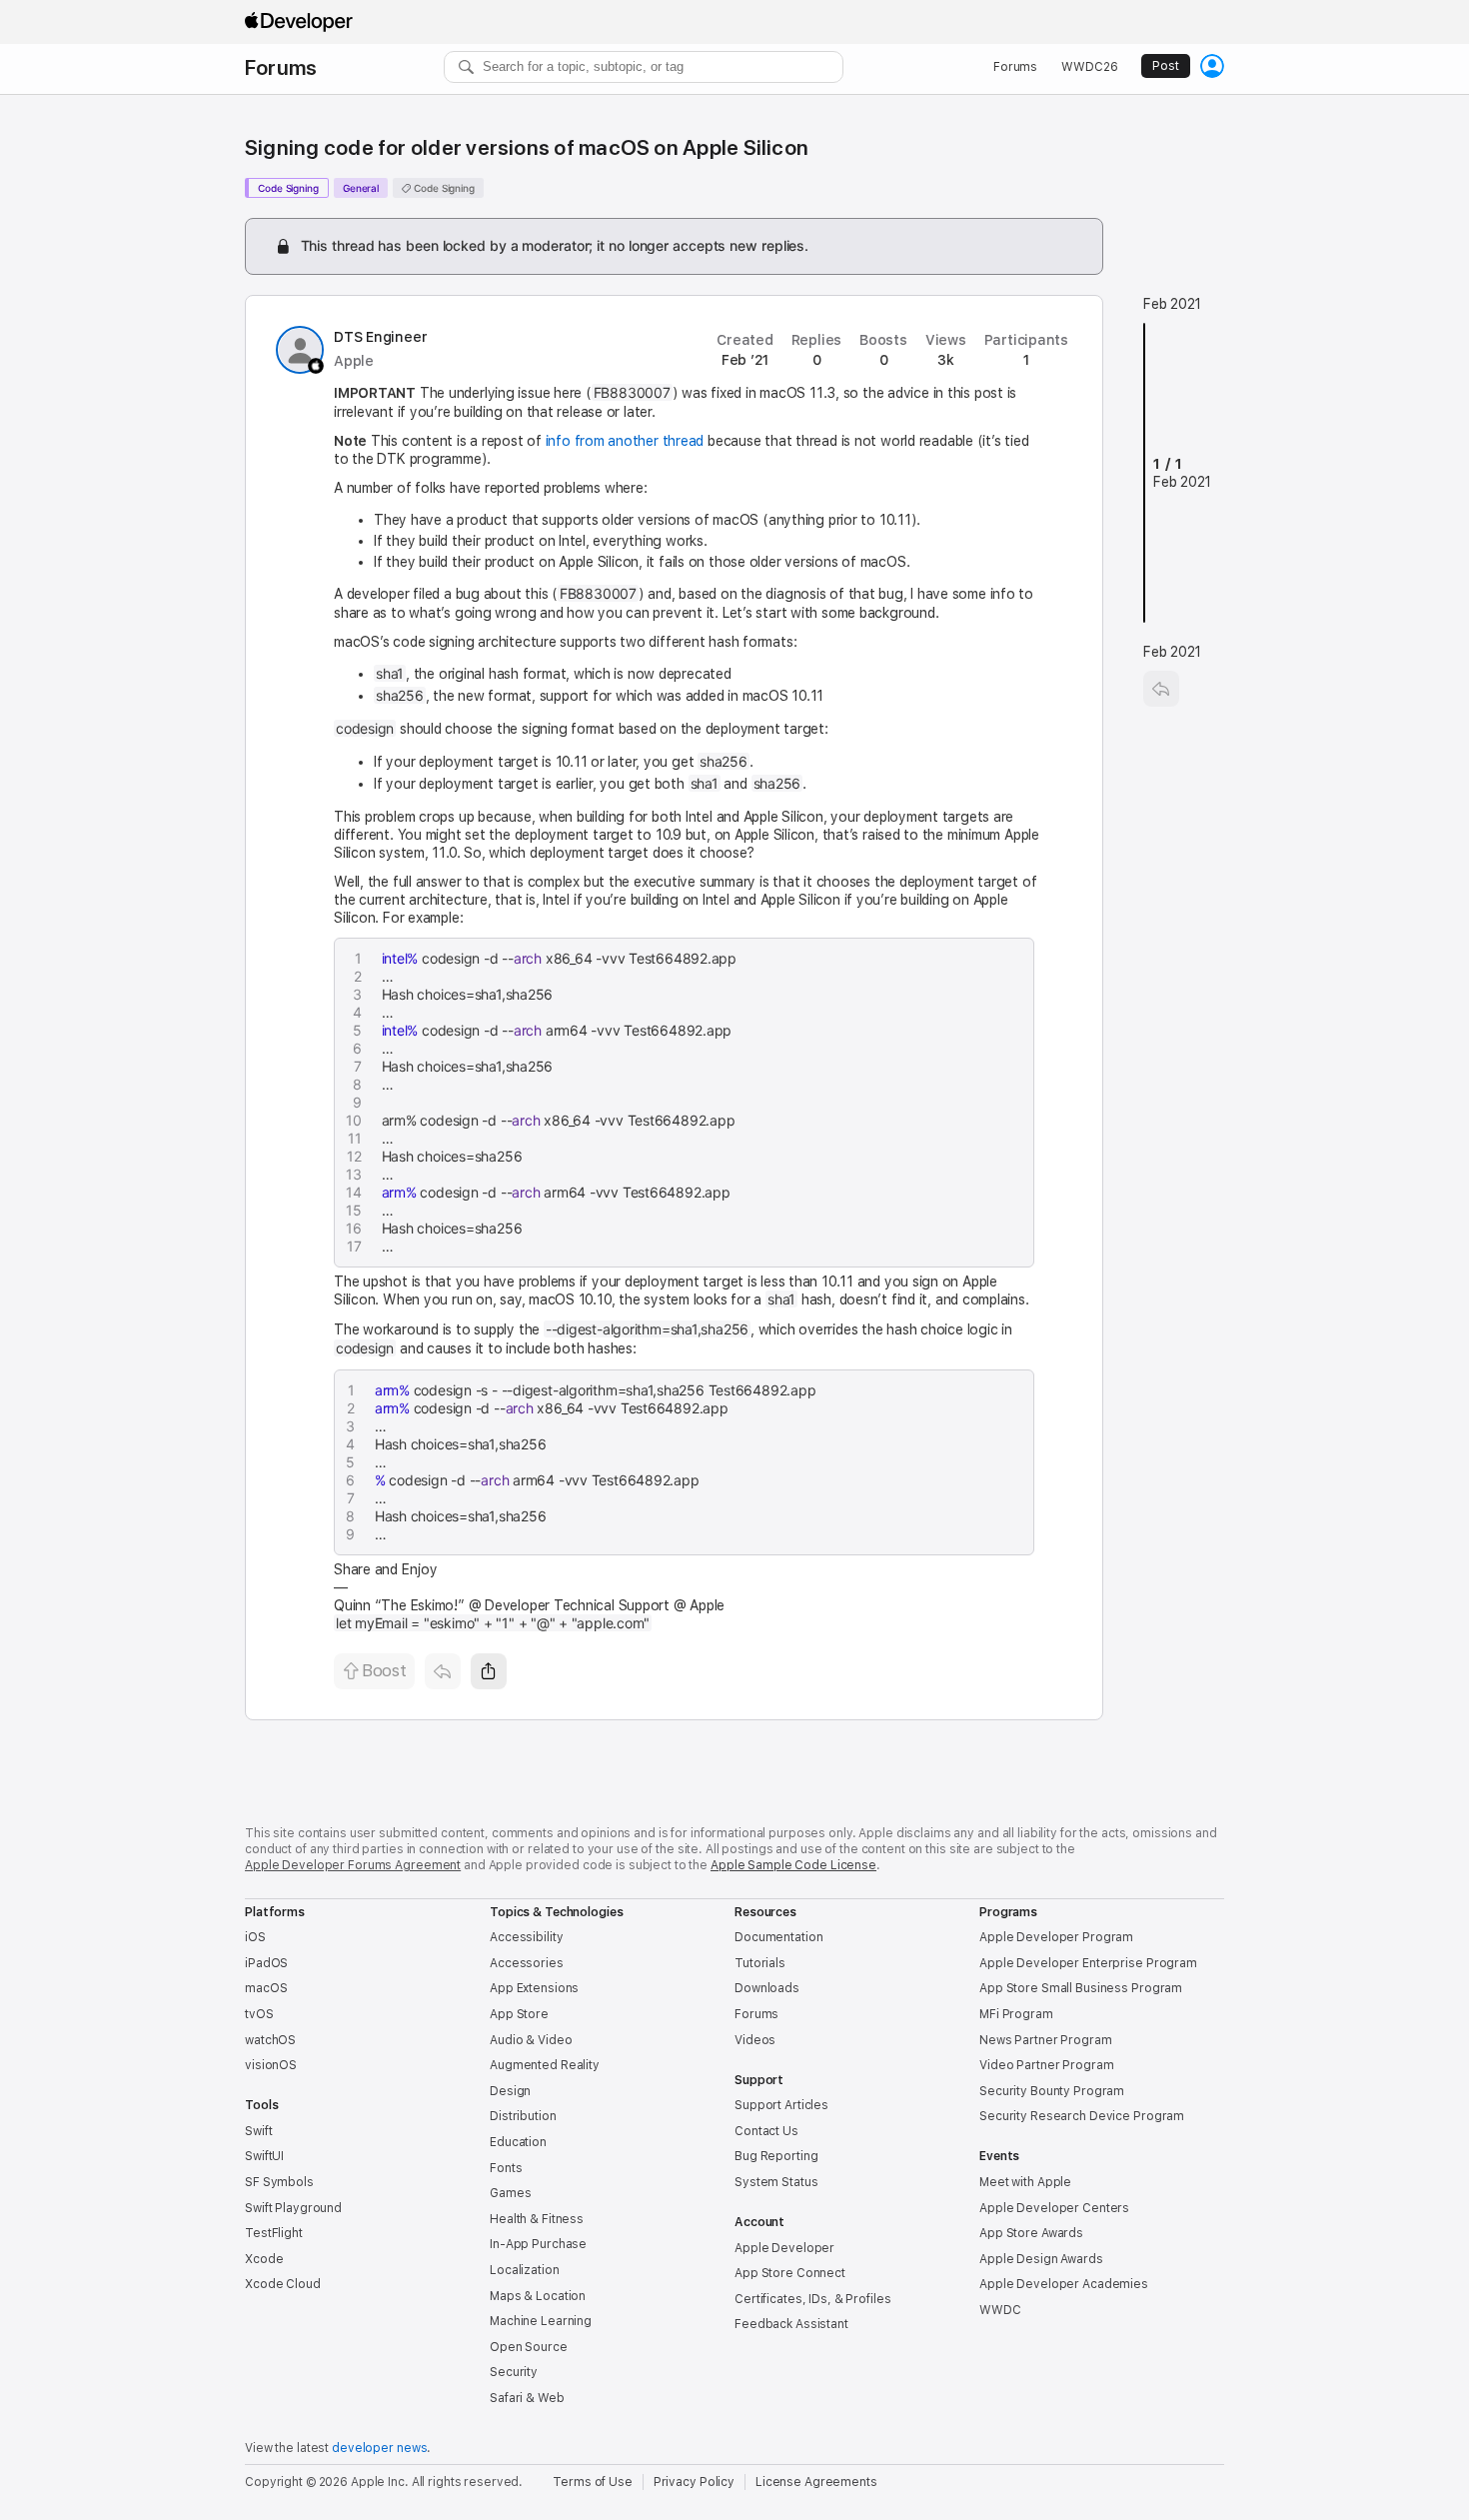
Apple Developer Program (1056, 1937)
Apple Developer (784, 2248)
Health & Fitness (537, 2219)
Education (518, 2142)
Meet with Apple (1025, 2182)
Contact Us (766, 2131)
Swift (258, 2131)
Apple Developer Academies (1064, 2284)
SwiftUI (264, 2156)
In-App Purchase (538, 2244)
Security (514, 2372)
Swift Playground (293, 2208)
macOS (266, 1988)
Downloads (767, 1988)
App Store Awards (1031, 2233)
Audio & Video (531, 2040)
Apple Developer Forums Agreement (353, 1865)
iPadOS (266, 1963)
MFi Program (1016, 2014)
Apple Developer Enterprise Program (1088, 1963)
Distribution (523, 2116)
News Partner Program (1046, 2040)
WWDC (1000, 2310)
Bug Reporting (776, 2156)
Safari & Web (527, 2398)
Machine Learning (541, 2321)
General (361, 188)
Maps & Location (538, 2296)
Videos (755, 2040)
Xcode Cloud (283, 2284)
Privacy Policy (694, 2482)
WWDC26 (1089, 67)
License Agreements (816, 2482)
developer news (379, 2448)
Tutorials (760, 1963)
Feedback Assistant (791, 2324)
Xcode (264, 2259)
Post (1166, 66)
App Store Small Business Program (1081, 1988)
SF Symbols (279, 2182)
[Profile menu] (1212, 66)
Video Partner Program (1046, 2065)
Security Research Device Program (1082, 2116)
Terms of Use (593, 2482)
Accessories (527, 1963)
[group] (688, 1103)
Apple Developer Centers (1054, 2208)
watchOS (270, 2040)
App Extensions (534, 1988)
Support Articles (781, 2105)
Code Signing (288, 188)
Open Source (529, 2347)
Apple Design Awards (1041, 2259)
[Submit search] (467, 67)
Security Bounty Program (1052, 2091)
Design (510, 2091)
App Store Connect (790, 2273)
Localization (525, 2270)
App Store (519, 2014)
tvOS (259, 2014)
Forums (281, 68)
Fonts (506, 2168)
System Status (776, 2182)
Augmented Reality (545, 2065)
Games (510, 2193)
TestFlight (274, 2233)
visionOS (271, 2065)
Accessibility (526, 1937)
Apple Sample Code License (793, 1865)
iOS (255, 1937)
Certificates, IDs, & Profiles (813, 2299)
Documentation (778, 1937)
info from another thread (625, 441)
